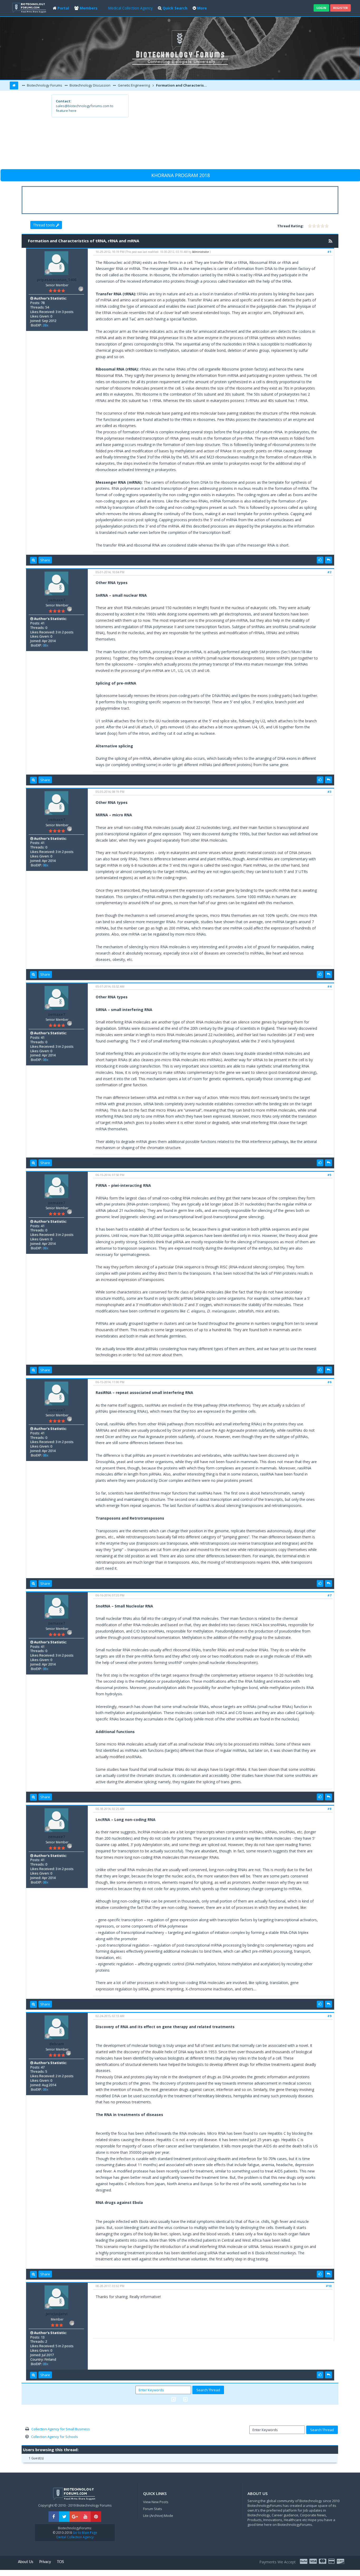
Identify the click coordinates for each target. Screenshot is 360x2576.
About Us (26, 2562)
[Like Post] (320, 560)
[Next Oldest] (174, 2399)
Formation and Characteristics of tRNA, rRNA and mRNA (182, 85)
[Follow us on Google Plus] (75, 2517)
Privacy (45, 2562)
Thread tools (44, 225)
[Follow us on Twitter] (64, 2517)
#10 (329, 2286)
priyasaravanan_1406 (57, 280)
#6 (329, 1382)
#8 (329, 1809)
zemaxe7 (57, 600)
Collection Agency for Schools (55, 2437)
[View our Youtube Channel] (85, 2517)
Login (321, 8)
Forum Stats (153, 2509)
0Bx (45, 645)
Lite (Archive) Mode (158, 2516)
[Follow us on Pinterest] (96, 2517)
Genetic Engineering (133, 85)
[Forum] (30, 7)
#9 (329, 2016)
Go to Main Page (85, 2533)
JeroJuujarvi (57, 2314)
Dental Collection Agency (75, 2537)
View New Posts (156, 2502)
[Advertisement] (219, 131)
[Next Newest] (185, 2399)
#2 (329, 572)
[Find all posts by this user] (33, 560)
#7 (329, 1595)
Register (340, 8)
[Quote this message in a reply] (329, 560)
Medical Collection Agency (130, 8)
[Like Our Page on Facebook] (54, 2517)
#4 (329, 986)
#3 (329, 792)
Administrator (201, 252)
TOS (60, 2562)
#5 (329, 1175)
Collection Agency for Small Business (61, 2429)
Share (45, 560)
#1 (329, 252)
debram (57, 2044)
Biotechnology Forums (44, 85)
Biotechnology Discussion (90, 85)
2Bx (45, 325)
